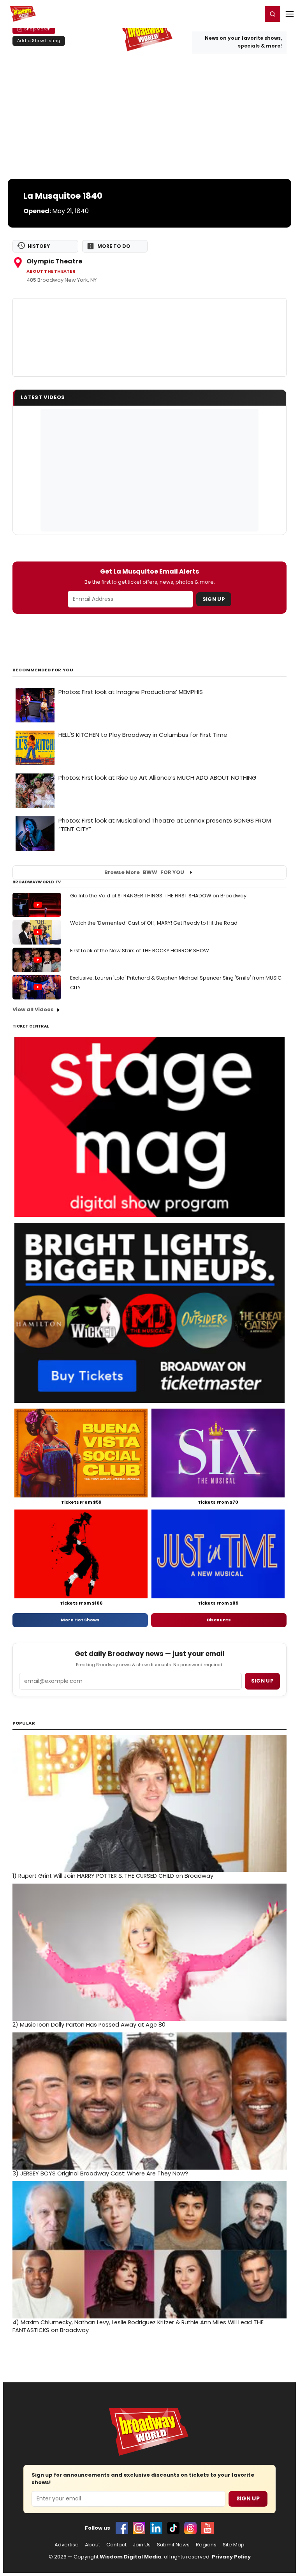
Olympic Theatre (54, 261)
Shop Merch (37, 29)
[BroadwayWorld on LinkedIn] (156, 2528)
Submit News (173, 2545)
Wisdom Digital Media (131, 2557)
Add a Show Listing (39, 41)
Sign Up (214, 599)
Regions (206, 2545)
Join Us (142, 2545)
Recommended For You (43, 670)
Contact (116, 2545)
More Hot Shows (80, 1620)
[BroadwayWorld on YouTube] (208, 2528)
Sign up (262, 1681)
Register (231, 14)
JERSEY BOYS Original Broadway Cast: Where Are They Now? (100, 2173)
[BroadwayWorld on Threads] (190, 2528)
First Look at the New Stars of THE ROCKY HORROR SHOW (140, 951)
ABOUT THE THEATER (51, 271)
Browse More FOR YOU (144, 872)
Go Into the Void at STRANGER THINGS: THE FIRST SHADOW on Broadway (158, 896)
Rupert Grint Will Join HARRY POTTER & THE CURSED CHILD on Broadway (113, 1876)
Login (253, 14)
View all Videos (33, 1009)
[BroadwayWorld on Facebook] (122, 2528)
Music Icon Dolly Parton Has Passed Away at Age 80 (89, 2025)
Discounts (219, 1620)
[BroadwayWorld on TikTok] (173, 2528)
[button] (273, 14)
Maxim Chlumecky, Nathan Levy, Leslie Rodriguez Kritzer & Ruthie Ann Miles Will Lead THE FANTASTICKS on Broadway (138, 2326)
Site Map (234, 2545)
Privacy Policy (231, 2557)
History (39, 246)
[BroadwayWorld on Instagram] (139, 2528)
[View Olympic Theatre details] (149, 337)
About (92, 2545)
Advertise (67, 2545)
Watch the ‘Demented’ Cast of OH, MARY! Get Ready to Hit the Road (154, 923)
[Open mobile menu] (290, 14)
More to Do (114, 246)
